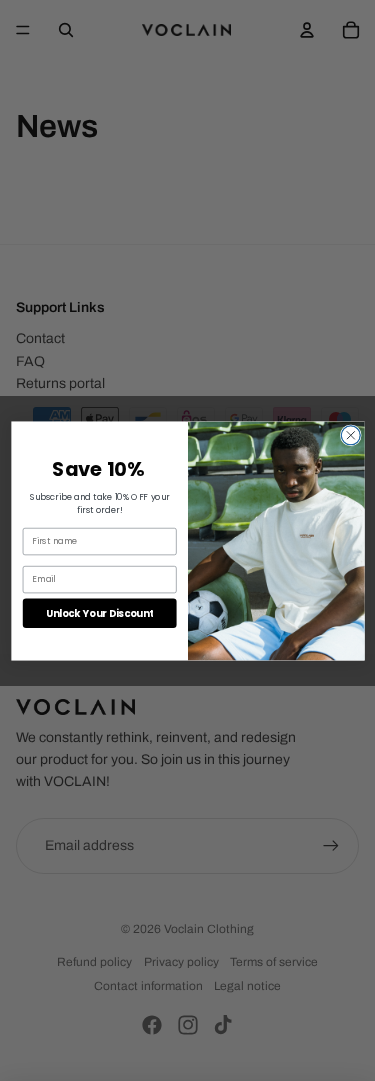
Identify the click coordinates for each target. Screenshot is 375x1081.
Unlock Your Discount (99, 612)
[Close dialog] (350, 434)
